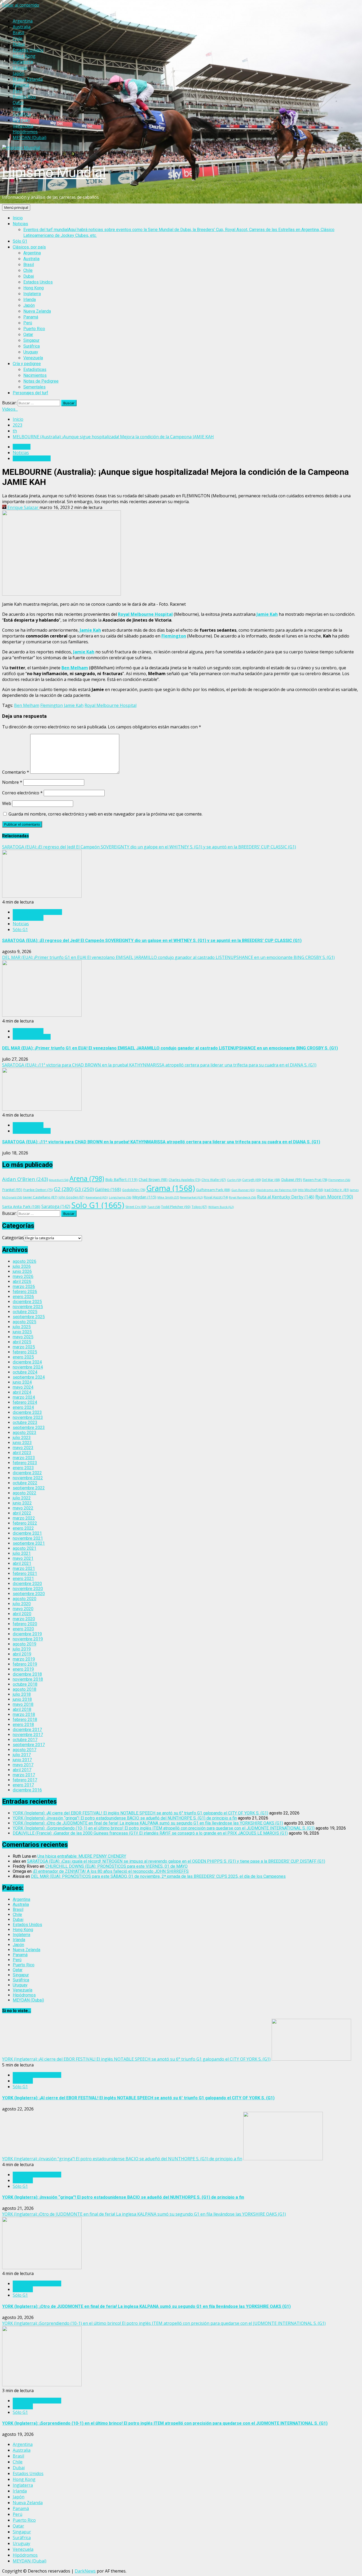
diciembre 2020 (27, 1584)
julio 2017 (22, 1755)
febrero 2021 (25, 1574)
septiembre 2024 (29, 1377)
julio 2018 (22, 1694)
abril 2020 (22, 1614)
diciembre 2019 (27, 1634)
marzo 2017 (24, 1775)
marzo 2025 (24, 1347)
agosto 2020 (25, 1599)
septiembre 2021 (29, 1543)
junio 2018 (22, 1699)
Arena (87, 1178)
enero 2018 (23, 1725)
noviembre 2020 (28, 1589)
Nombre (12, 782)
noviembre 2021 (28, 1538)
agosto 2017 (25, 1750)
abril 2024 (22, 1392)
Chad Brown (153, 1179)
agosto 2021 (25, 1548)
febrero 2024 (25, 1402)
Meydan (144, 1197)
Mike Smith (168, 1197)
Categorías (13, 1238)
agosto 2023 (25, 1433)
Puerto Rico (34, 329)
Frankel (12, 1190)
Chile (28, 270)
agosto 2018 (25, 1689)
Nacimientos (35, 375)
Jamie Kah (267, 614)
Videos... (10, 409)
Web (7, 803)
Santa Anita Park (21, 1207)
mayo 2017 (23, 1765)
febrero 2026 (25, 1292)
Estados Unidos (38, 282)
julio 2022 (22, 1498)
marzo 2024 (24, 1397)
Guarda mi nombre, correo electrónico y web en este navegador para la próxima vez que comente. (105, 814)
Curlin (234, 1180)
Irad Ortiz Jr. (337, 1190)
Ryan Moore (334, 1197)
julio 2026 (22, 1266)
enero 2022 (23, 1528)
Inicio (18, 218)
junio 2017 (22, 1760)
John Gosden (72, 1197)
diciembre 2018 (27, 1674)
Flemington (174, 636)
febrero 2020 (25, 1624)
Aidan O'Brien (25, 1179)
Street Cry (136, 1207)
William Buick (221, 1207)
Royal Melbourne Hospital (145, 614)
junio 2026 (22, 1271)
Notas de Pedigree (41, 381)
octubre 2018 (25, 1684)
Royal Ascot (216, 1197)
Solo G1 (98, 1205)
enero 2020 (23, 1629)
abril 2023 (22, 1453)
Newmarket (191, 1197)
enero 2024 (23, 1407)
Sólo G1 (20, 241)
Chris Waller (214, 1180)
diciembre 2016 (27, 1790)
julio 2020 (22, 1604)
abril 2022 (22, 1513)
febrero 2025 (25, 1352)
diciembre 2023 (27, 1412)
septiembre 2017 (29, 1745)
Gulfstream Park (213, 1190)
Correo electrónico (22, 793)
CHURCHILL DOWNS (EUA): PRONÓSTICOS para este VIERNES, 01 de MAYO (116, 1866)
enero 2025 (23, 1357)
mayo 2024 (23, 1387)
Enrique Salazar (23, 507)
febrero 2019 (25, 1664)
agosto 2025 (25, 1322)
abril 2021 (22, 1563)
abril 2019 (22, 1654)
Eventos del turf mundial (37, 2075)
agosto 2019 (25, 1644)
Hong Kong (34, 288)
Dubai (29, 276)
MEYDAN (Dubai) (28, 2000)
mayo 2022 (23, 1508)
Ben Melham (75, 668)
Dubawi (292, 1179)
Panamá (31, 317)
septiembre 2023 (29, 1428)
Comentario (16, 772)
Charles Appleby (184, 1180)
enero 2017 (23, 1785)
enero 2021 (23, 1579)
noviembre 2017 (28, 1735)
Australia (31, 259)
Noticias (20, 224)
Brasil (29, 265)
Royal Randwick (242, 1197)
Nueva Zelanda (37, 311)
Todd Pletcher (176, 1207)
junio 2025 (22, 1332)
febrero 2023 (25, 1463)
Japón (29, 305)
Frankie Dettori (38, 1190)
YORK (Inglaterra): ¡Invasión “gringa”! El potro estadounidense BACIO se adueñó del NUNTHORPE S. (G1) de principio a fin (125, 1818)
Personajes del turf (30, 393)
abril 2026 (22, 1282)
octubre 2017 (25, 1740)
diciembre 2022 (27, 1473)
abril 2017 (22, 1770)
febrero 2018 (25, 1719)
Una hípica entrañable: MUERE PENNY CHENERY (82, 1856)
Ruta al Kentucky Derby (286, 1197)
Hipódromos (24, 1995)
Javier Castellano (40, 1197)
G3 (84, 1189)
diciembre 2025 (27, 1302)
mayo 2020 (23, 1609)
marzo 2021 (24, 1568)
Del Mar (271, 1180)
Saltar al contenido (21, 5)
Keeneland (97, 1197)
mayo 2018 (23, 1704)
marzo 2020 (24, 1619)
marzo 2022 (24, 1518)
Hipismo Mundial (54, 172)
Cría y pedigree (27, 364)
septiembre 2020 (29, 1594)
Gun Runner (243, 1190)
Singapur (31, 340)
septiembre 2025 (29, 1317)
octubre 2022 (25, 1483)
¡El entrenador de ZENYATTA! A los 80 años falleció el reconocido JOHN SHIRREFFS (111, 1871)
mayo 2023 (23, 1448)
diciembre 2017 (27, 1730)
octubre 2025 (25, 1312)
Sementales (34, 387)
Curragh (251, 1180)
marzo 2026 (24, 1287)
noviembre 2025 (28, 1307)
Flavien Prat (315, 1180)
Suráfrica (32, 346)
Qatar (28, 335)
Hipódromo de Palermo (277, 1190)
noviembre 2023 (28, 1417)
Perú (28, 323)
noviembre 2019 (28, 1639)
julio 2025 (22, 1327)
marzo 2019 (24, 1659)
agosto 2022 (25, 1493)
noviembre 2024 (28, 1367)
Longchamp (120, 1197)
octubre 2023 (25, 1422)
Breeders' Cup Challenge (37, 912)
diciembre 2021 (27, 1533)
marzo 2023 (24, 1458)
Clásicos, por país (29, 247)
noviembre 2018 (28, 1679)
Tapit (154, 1207)
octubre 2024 (25, 1372)
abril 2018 (22, 1709)
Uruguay (31, 352)
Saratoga (56, 1206)
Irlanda (30, 300)
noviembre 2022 (28, 1478)
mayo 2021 (23, 1558)
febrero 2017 (25, 1780)
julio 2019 (22, 1649)
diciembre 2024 (27, 1362)
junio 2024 (22, 1382)
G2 (64, 1189)
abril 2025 (22, 1342)
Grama (171, 1188)
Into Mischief (311, 1190)
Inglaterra (32, 294)
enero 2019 (23, 1669)
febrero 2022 (25, 1523)
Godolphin (134, 1190)
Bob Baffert (121, 1179)
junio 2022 (22, 1503)
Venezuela (33, 358)
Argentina (32, 253)
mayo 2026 (23, 1276)
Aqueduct (59, 1180)
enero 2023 (23, 1468)
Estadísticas (35, 369)
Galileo (108, 1189)
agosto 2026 (25, 1261)
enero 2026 (23, 1297)
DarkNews (85, 2571)
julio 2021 (22, 1553)
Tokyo (199, 1207)
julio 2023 (22, 1438)
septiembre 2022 (29, 1488)
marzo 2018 (24, 1714)
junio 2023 (22, 1443)
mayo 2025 (23, 1337)
